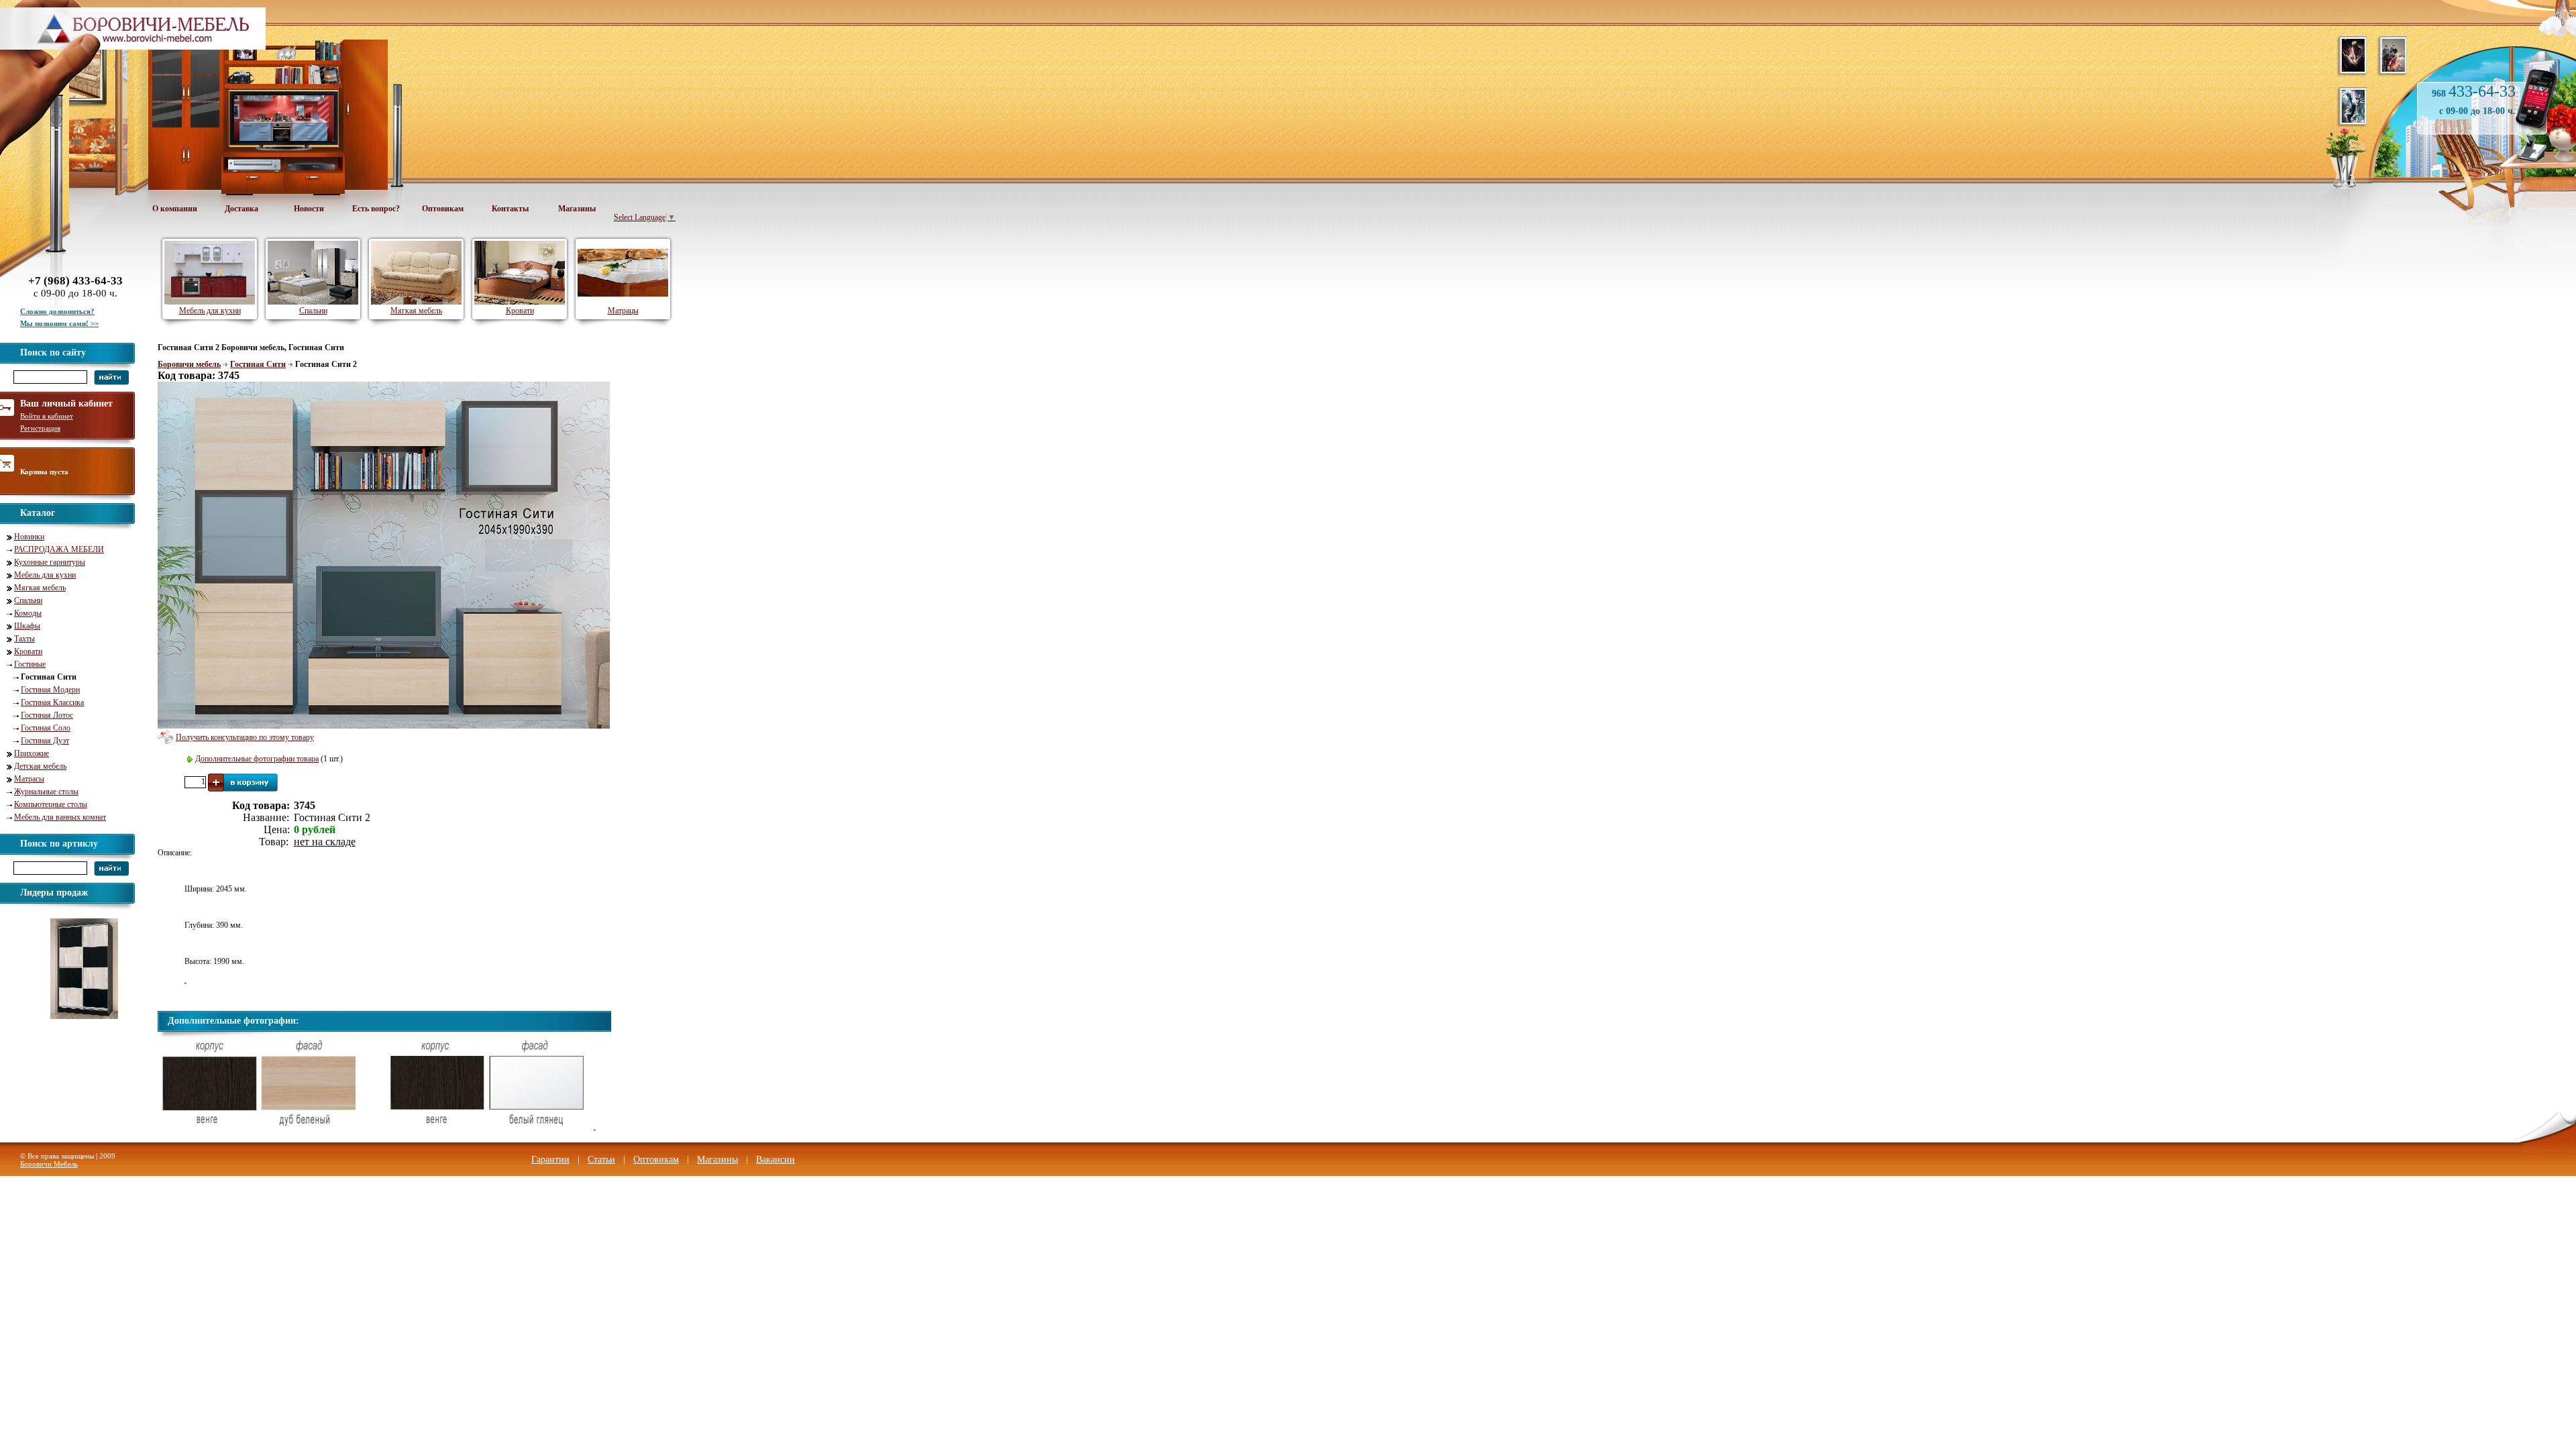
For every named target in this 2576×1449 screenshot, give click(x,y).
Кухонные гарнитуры (50, 562)
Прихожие (32, 753)
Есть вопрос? (376, 209)
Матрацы (623, 311)
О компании (175, 209)
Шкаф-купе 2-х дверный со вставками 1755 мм (90, 1028)
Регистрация (40, 428)
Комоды (28, 613)
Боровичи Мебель (49, 1164)
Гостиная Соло (46, 728)
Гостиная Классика (52, 702)
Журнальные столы (46, 792)
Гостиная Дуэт (45, 741)
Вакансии (775, 1160)
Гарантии (550, 1160)
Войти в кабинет (47, 416)
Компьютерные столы (51, 804)
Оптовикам (443, 209)
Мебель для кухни (45, 575)
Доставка (241, 209)
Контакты (510, 209)
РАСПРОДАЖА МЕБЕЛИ (59, 549)
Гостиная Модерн (50, 690)
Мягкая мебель (40, 588)
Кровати (28, 651)
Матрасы (29, 779)
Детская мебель (40, 766)
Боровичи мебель (189, 364)
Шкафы (27, 626)
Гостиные (30, 664)
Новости (309, 209)
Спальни (28, 600)
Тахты (24, 639)
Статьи (601, 1160)
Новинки (29, 537)
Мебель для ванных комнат (60, 817)
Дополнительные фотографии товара (257, 759)
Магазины (577, 209)
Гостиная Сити (258, 364)
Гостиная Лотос (47, 715)
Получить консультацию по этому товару (245, 737)
